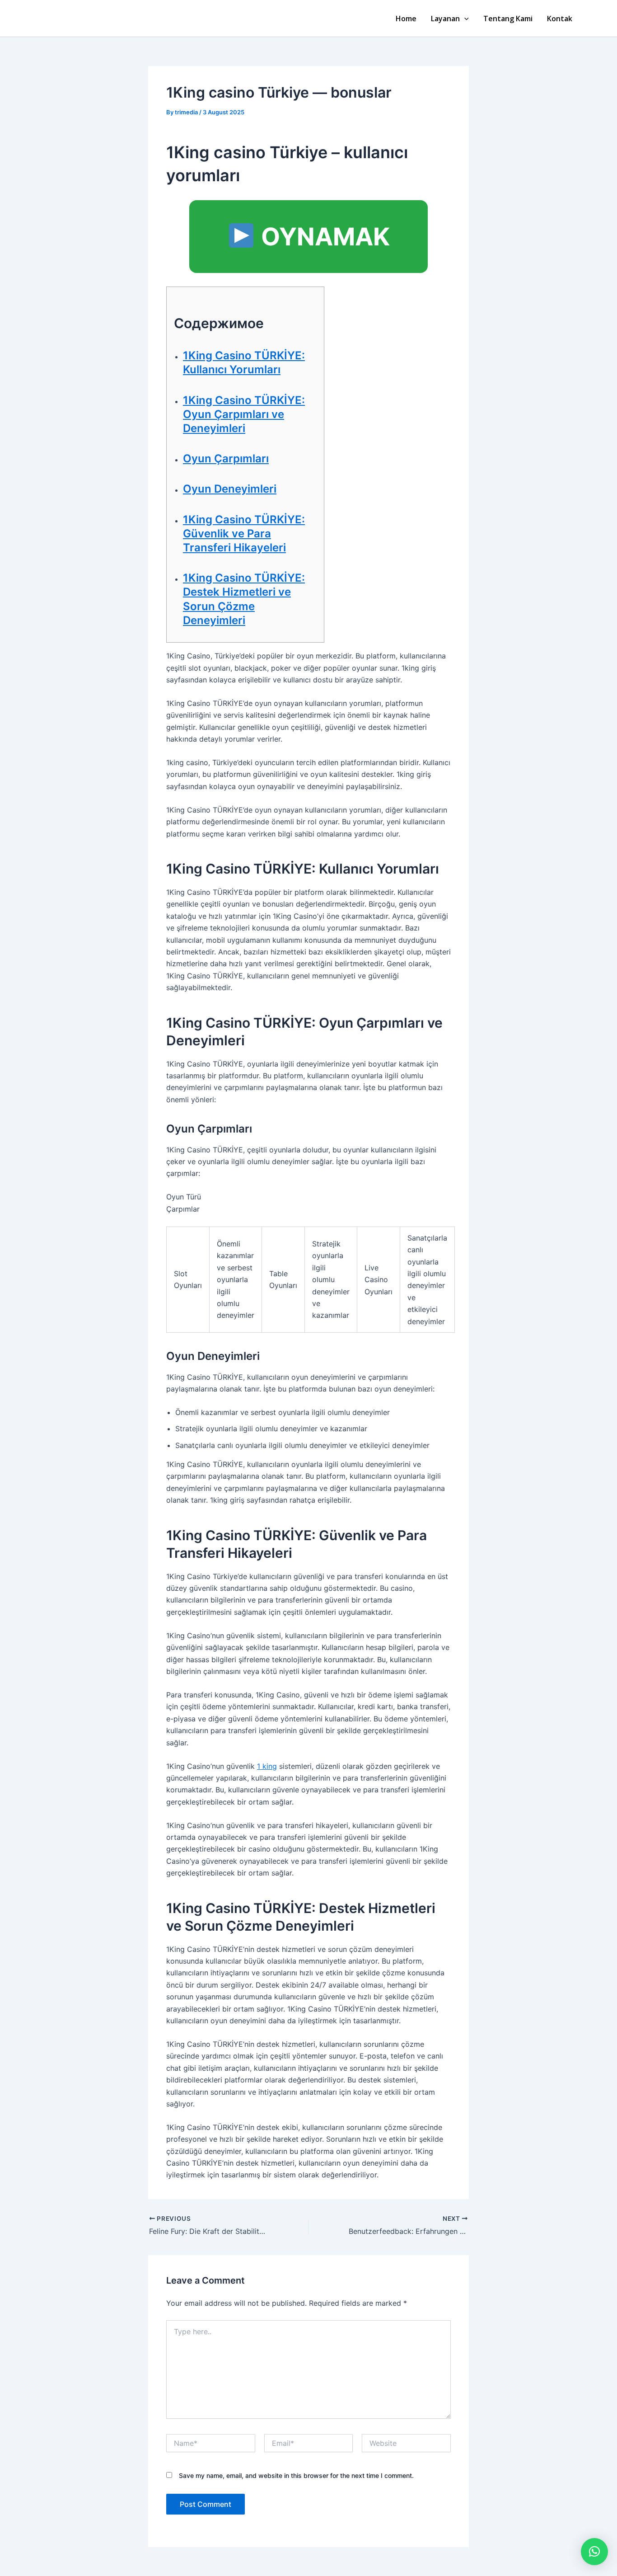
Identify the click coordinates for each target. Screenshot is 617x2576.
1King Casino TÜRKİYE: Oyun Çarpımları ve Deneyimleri (244, 414)
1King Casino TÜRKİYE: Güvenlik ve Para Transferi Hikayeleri (244, 534)
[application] (464, 19)
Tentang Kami (508, 19)
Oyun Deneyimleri (230, 489)
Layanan (445, 19)
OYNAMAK (323, 237)
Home (406, 19)
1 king (267, 1766)
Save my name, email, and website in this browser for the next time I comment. (296, 2475)
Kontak (560, 19)
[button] (594, 2552)
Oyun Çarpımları (226, 458)
